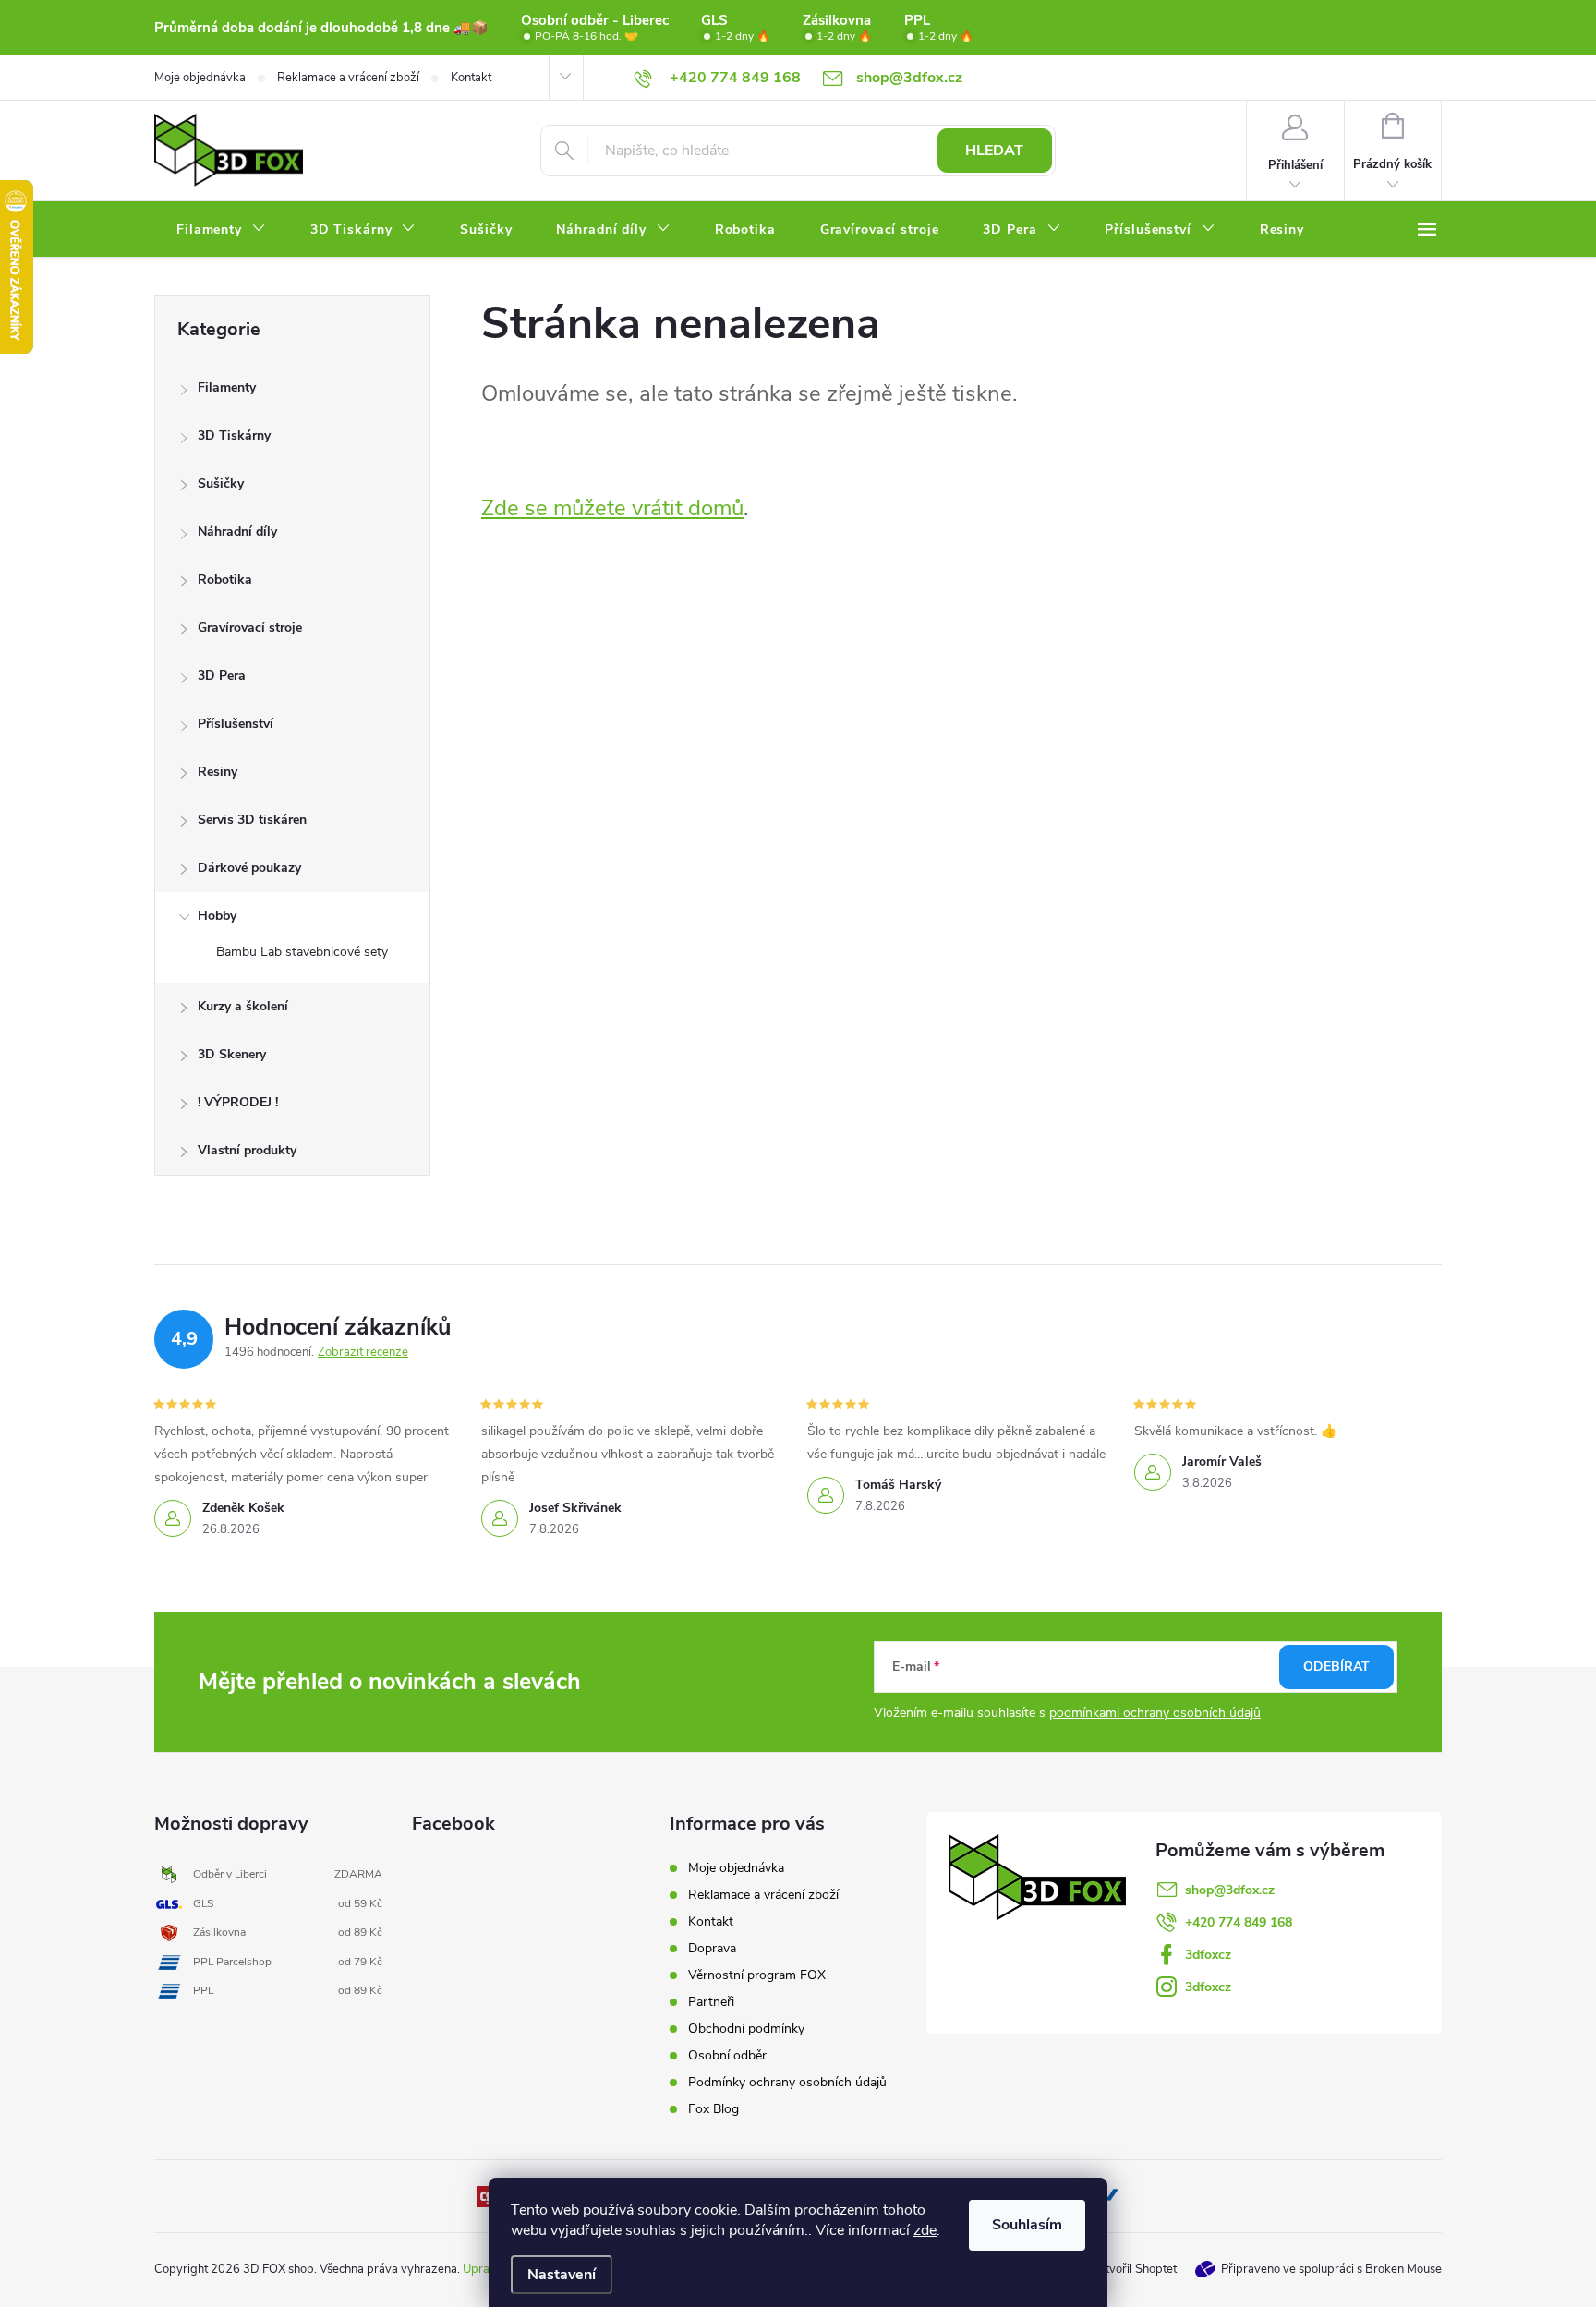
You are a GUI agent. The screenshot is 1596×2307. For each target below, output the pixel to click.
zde (925, 2230)
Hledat (994, 151)
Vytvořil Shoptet (1134, 2269)
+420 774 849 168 (1239, 1922)
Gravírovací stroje (250, 628)
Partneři (711, 2002)
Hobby (217, 916)
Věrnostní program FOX (757, 1975)
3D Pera (222, 676)
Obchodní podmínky (746, 2029)
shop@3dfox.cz (1230, 1890)
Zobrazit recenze (363, 1352)
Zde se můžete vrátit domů (612, 508)
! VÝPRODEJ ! (238, 1102)
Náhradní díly (237, 531)
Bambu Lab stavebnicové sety (302, 952)
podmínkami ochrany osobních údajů (1155, 1713)
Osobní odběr (727, 2055)
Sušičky (221, 483)
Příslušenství (236, 724)
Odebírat (1336, 1667)
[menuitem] (221, 230)
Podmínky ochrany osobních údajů (787, 2082)
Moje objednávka (200, 78)
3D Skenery (232, 1054)
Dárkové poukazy (249, 868)
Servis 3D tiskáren (252, 820)
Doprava (712, 1948)
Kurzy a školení (243, 1006)
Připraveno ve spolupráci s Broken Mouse (1331, 2269)
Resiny (218, 772)
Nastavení (562, 2275)
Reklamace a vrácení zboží (348, 78)
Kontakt (471, 78)
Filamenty (227, 387)
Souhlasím (1027, 2225)
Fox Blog (713, 2109)
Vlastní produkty (247, 1150)
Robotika (225, 580)
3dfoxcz (1208, 1955)
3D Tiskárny (234, 435)
